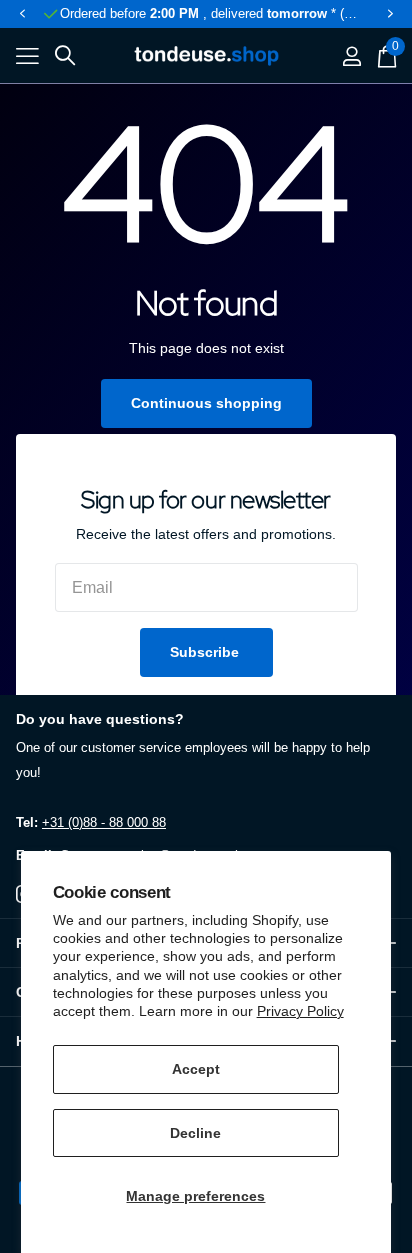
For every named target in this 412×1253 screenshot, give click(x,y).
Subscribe (206, 652)
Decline (195, 1133)
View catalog (27, 56)
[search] (65, 55)
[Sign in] (351, 56)
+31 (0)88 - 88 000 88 (104, 822)
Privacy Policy (300, 1011)
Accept (196, 1069)
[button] (22, 14)
